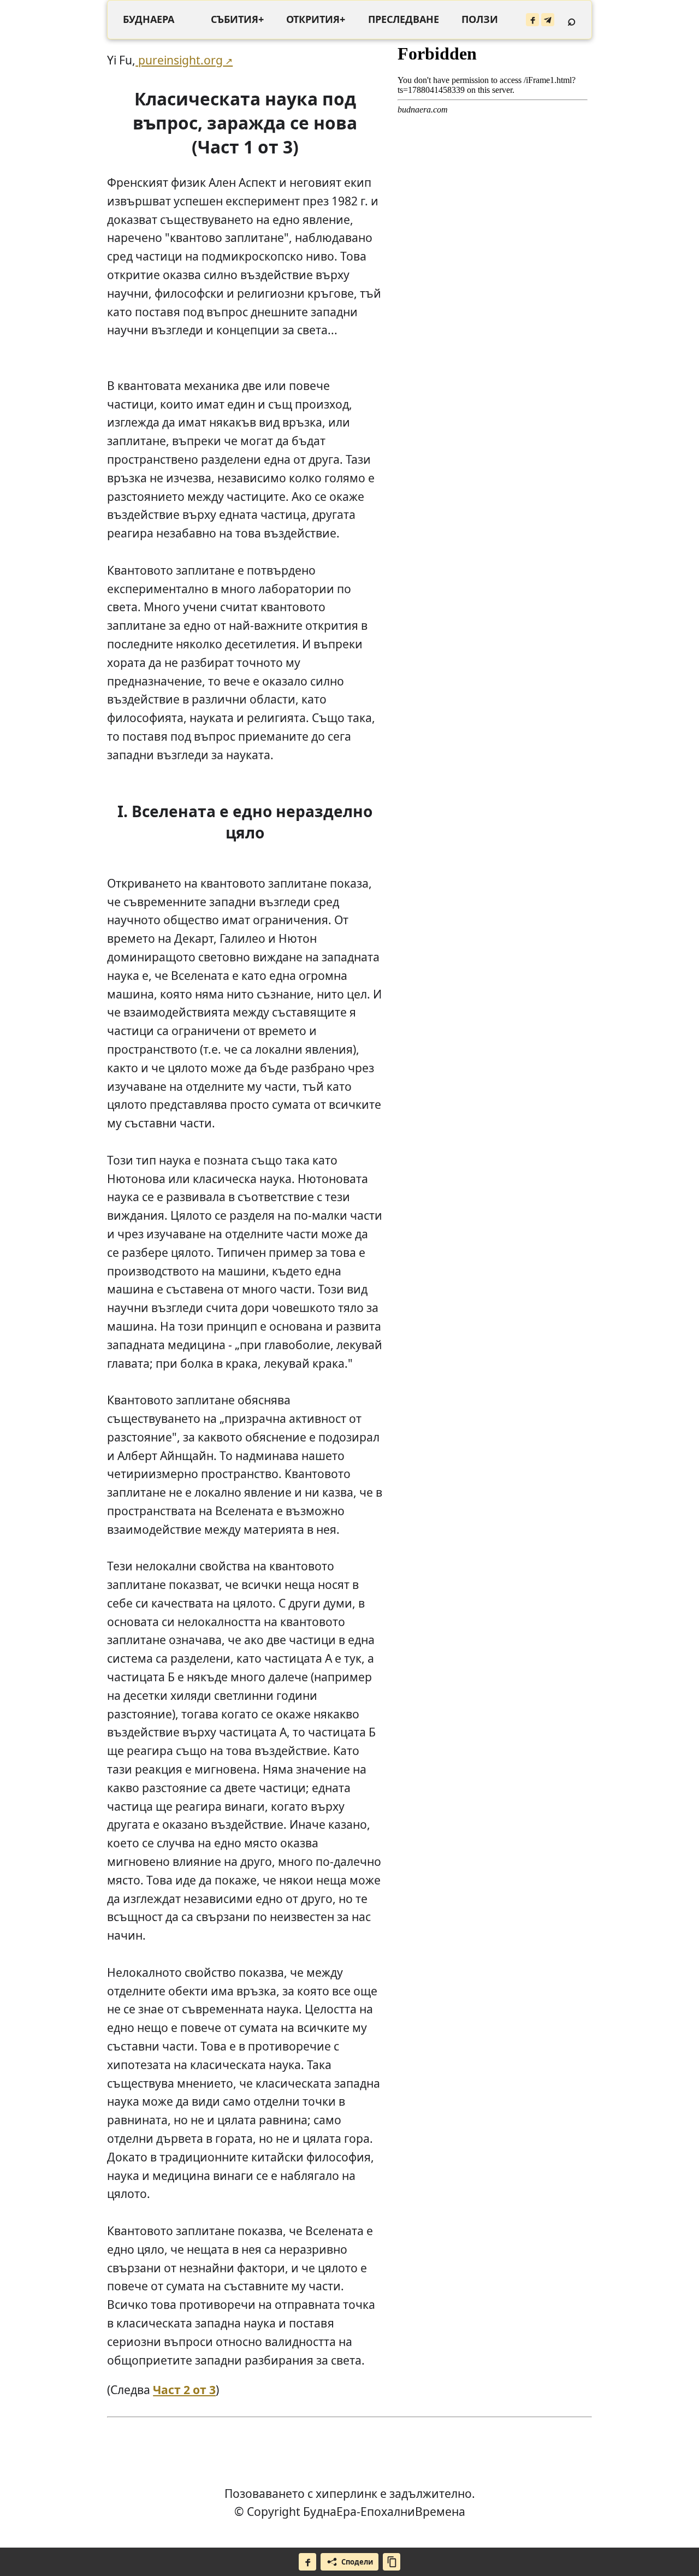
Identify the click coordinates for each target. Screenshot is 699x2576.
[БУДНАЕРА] (149, 20)
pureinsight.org (179, 60)
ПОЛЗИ (480, 19)
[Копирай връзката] (392, 2562)
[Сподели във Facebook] (307, 2562)
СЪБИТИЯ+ (237, 19)
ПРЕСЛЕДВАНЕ (404, 19)
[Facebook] (532, 20)
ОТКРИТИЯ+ (316, 19)
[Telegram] (548, 20)
